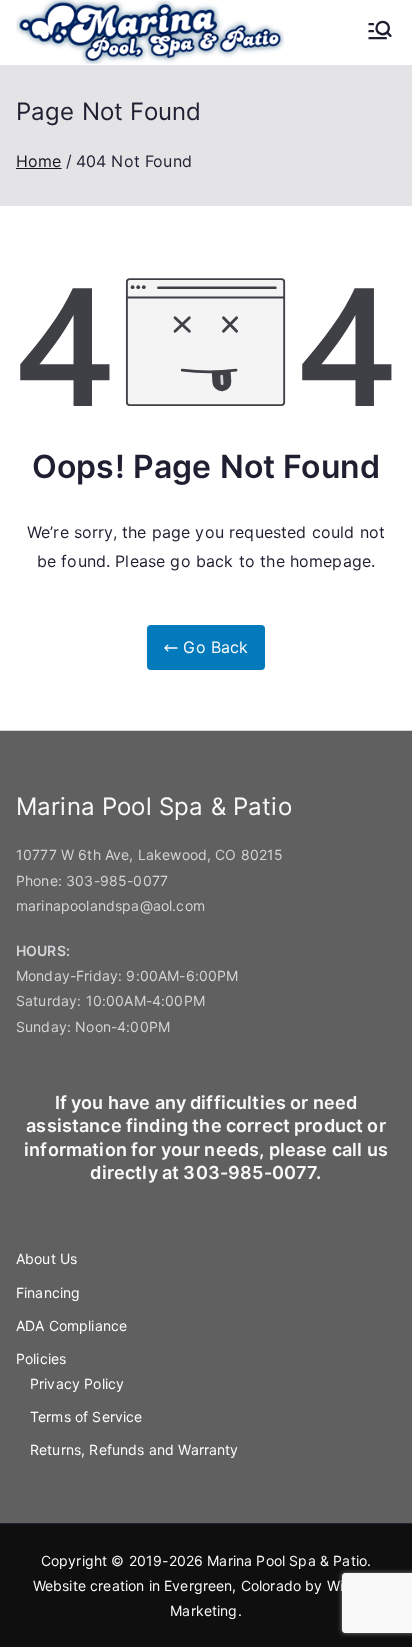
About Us (46, 1258)
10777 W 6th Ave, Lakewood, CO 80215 (150, 854)
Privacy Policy (77, 1383)
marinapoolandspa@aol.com (110, 905)
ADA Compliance (71, 1325)
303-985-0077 (117, 880)
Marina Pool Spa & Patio (287, 1560)
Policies (41, 1358)
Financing (48, 1292)
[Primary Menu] (380, 32)
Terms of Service (86, 1416)
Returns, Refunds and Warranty (134, 1449)
